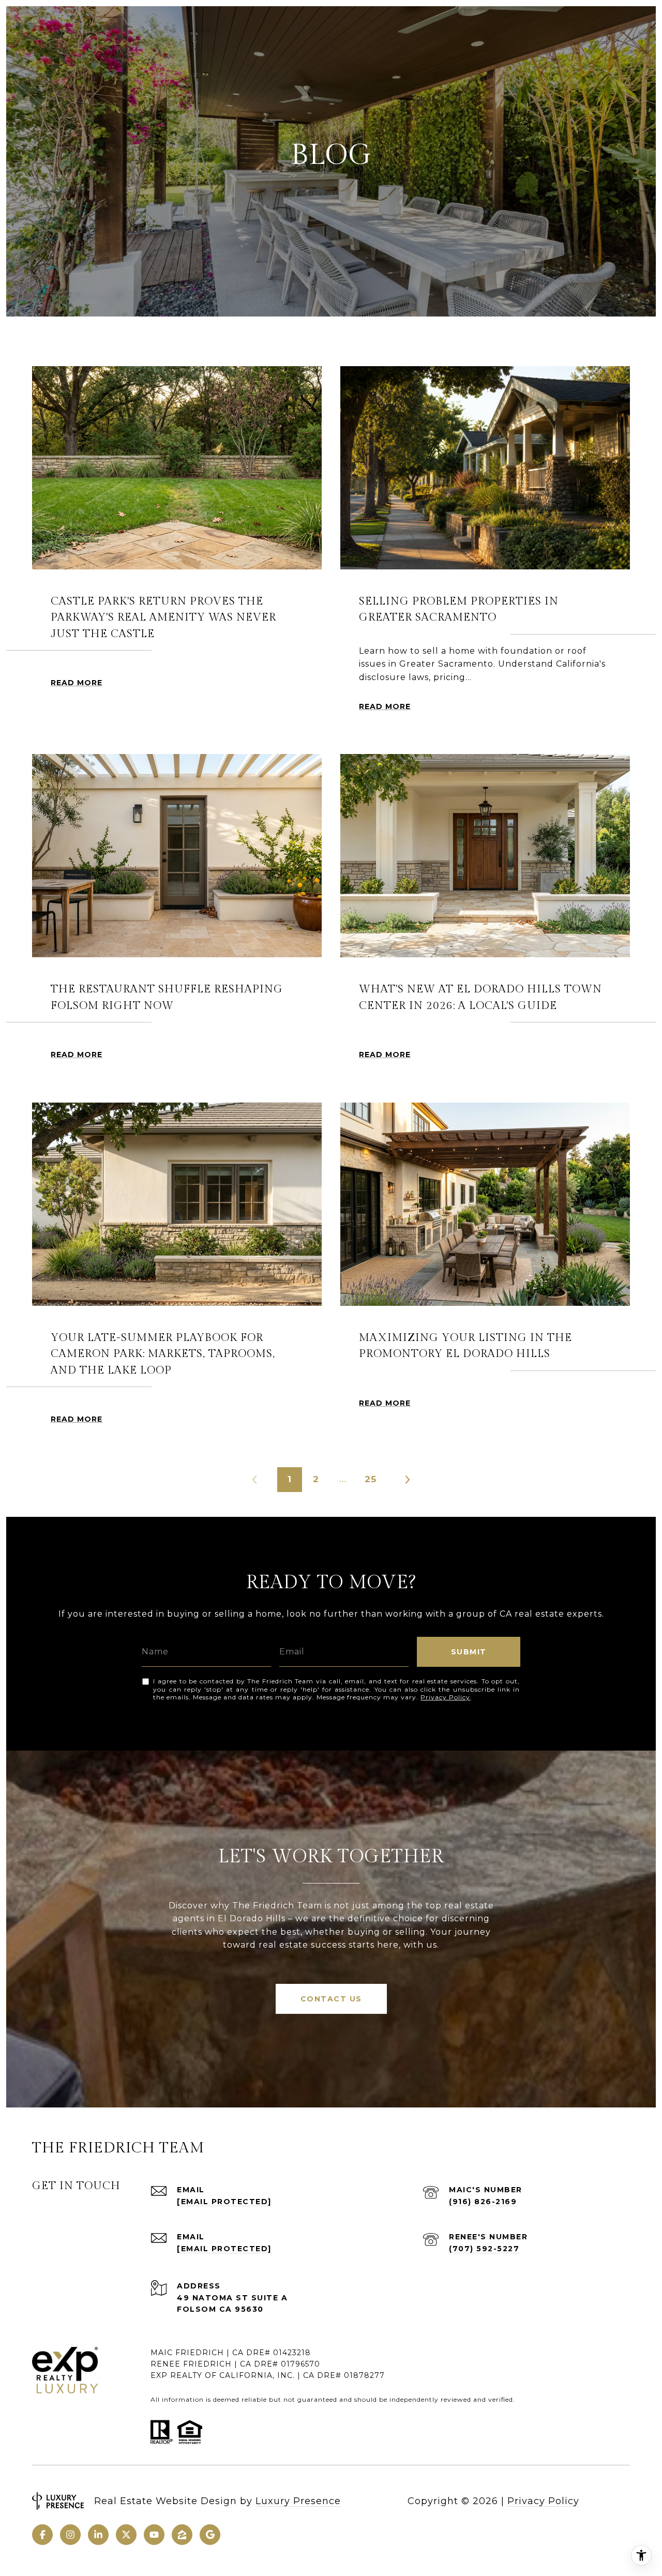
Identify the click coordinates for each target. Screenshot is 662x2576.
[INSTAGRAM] (70, 2535)
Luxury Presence (298, 2501)
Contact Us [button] (331, 1999)
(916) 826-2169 (483, 2202)
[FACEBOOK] (42, 2535)
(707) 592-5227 (484, 2249)
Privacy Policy (445, 1697)
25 (371, 1479)
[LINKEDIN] (98, 2535)
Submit (469, 1652)
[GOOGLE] (210, 2535)
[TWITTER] (126, 2535)
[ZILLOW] (182, 2535)
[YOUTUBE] (154, 2535)
